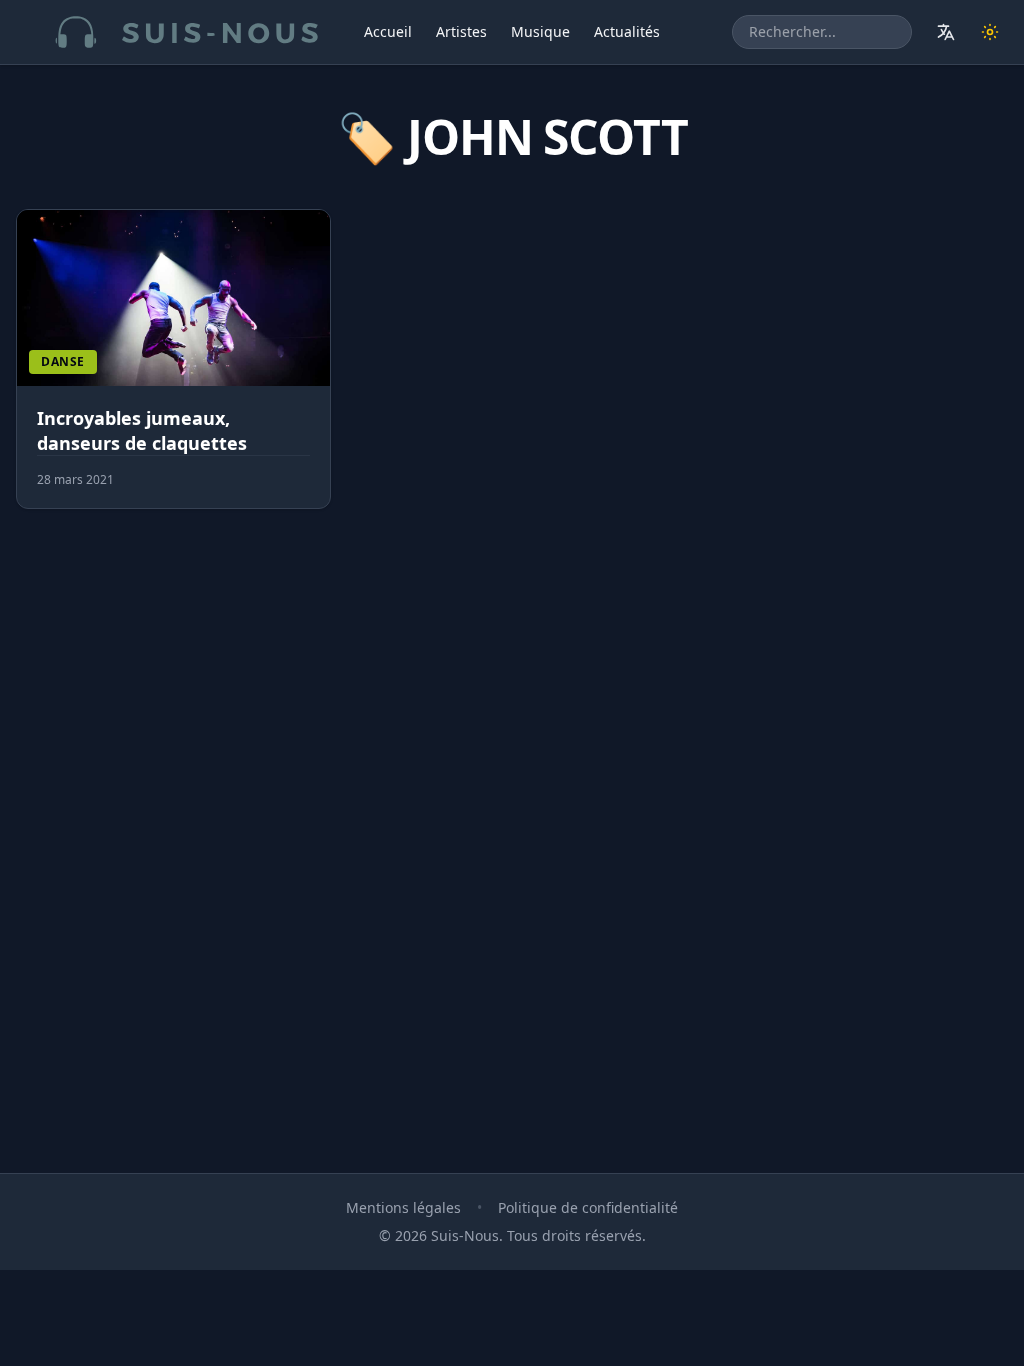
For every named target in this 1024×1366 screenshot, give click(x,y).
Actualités (627, 31)
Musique (540, 31)
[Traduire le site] (946, 32)
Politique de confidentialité (588, 1207)
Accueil (388, 31)
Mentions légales (403, 1207)
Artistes (461, 31)
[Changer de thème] (990, 32)
